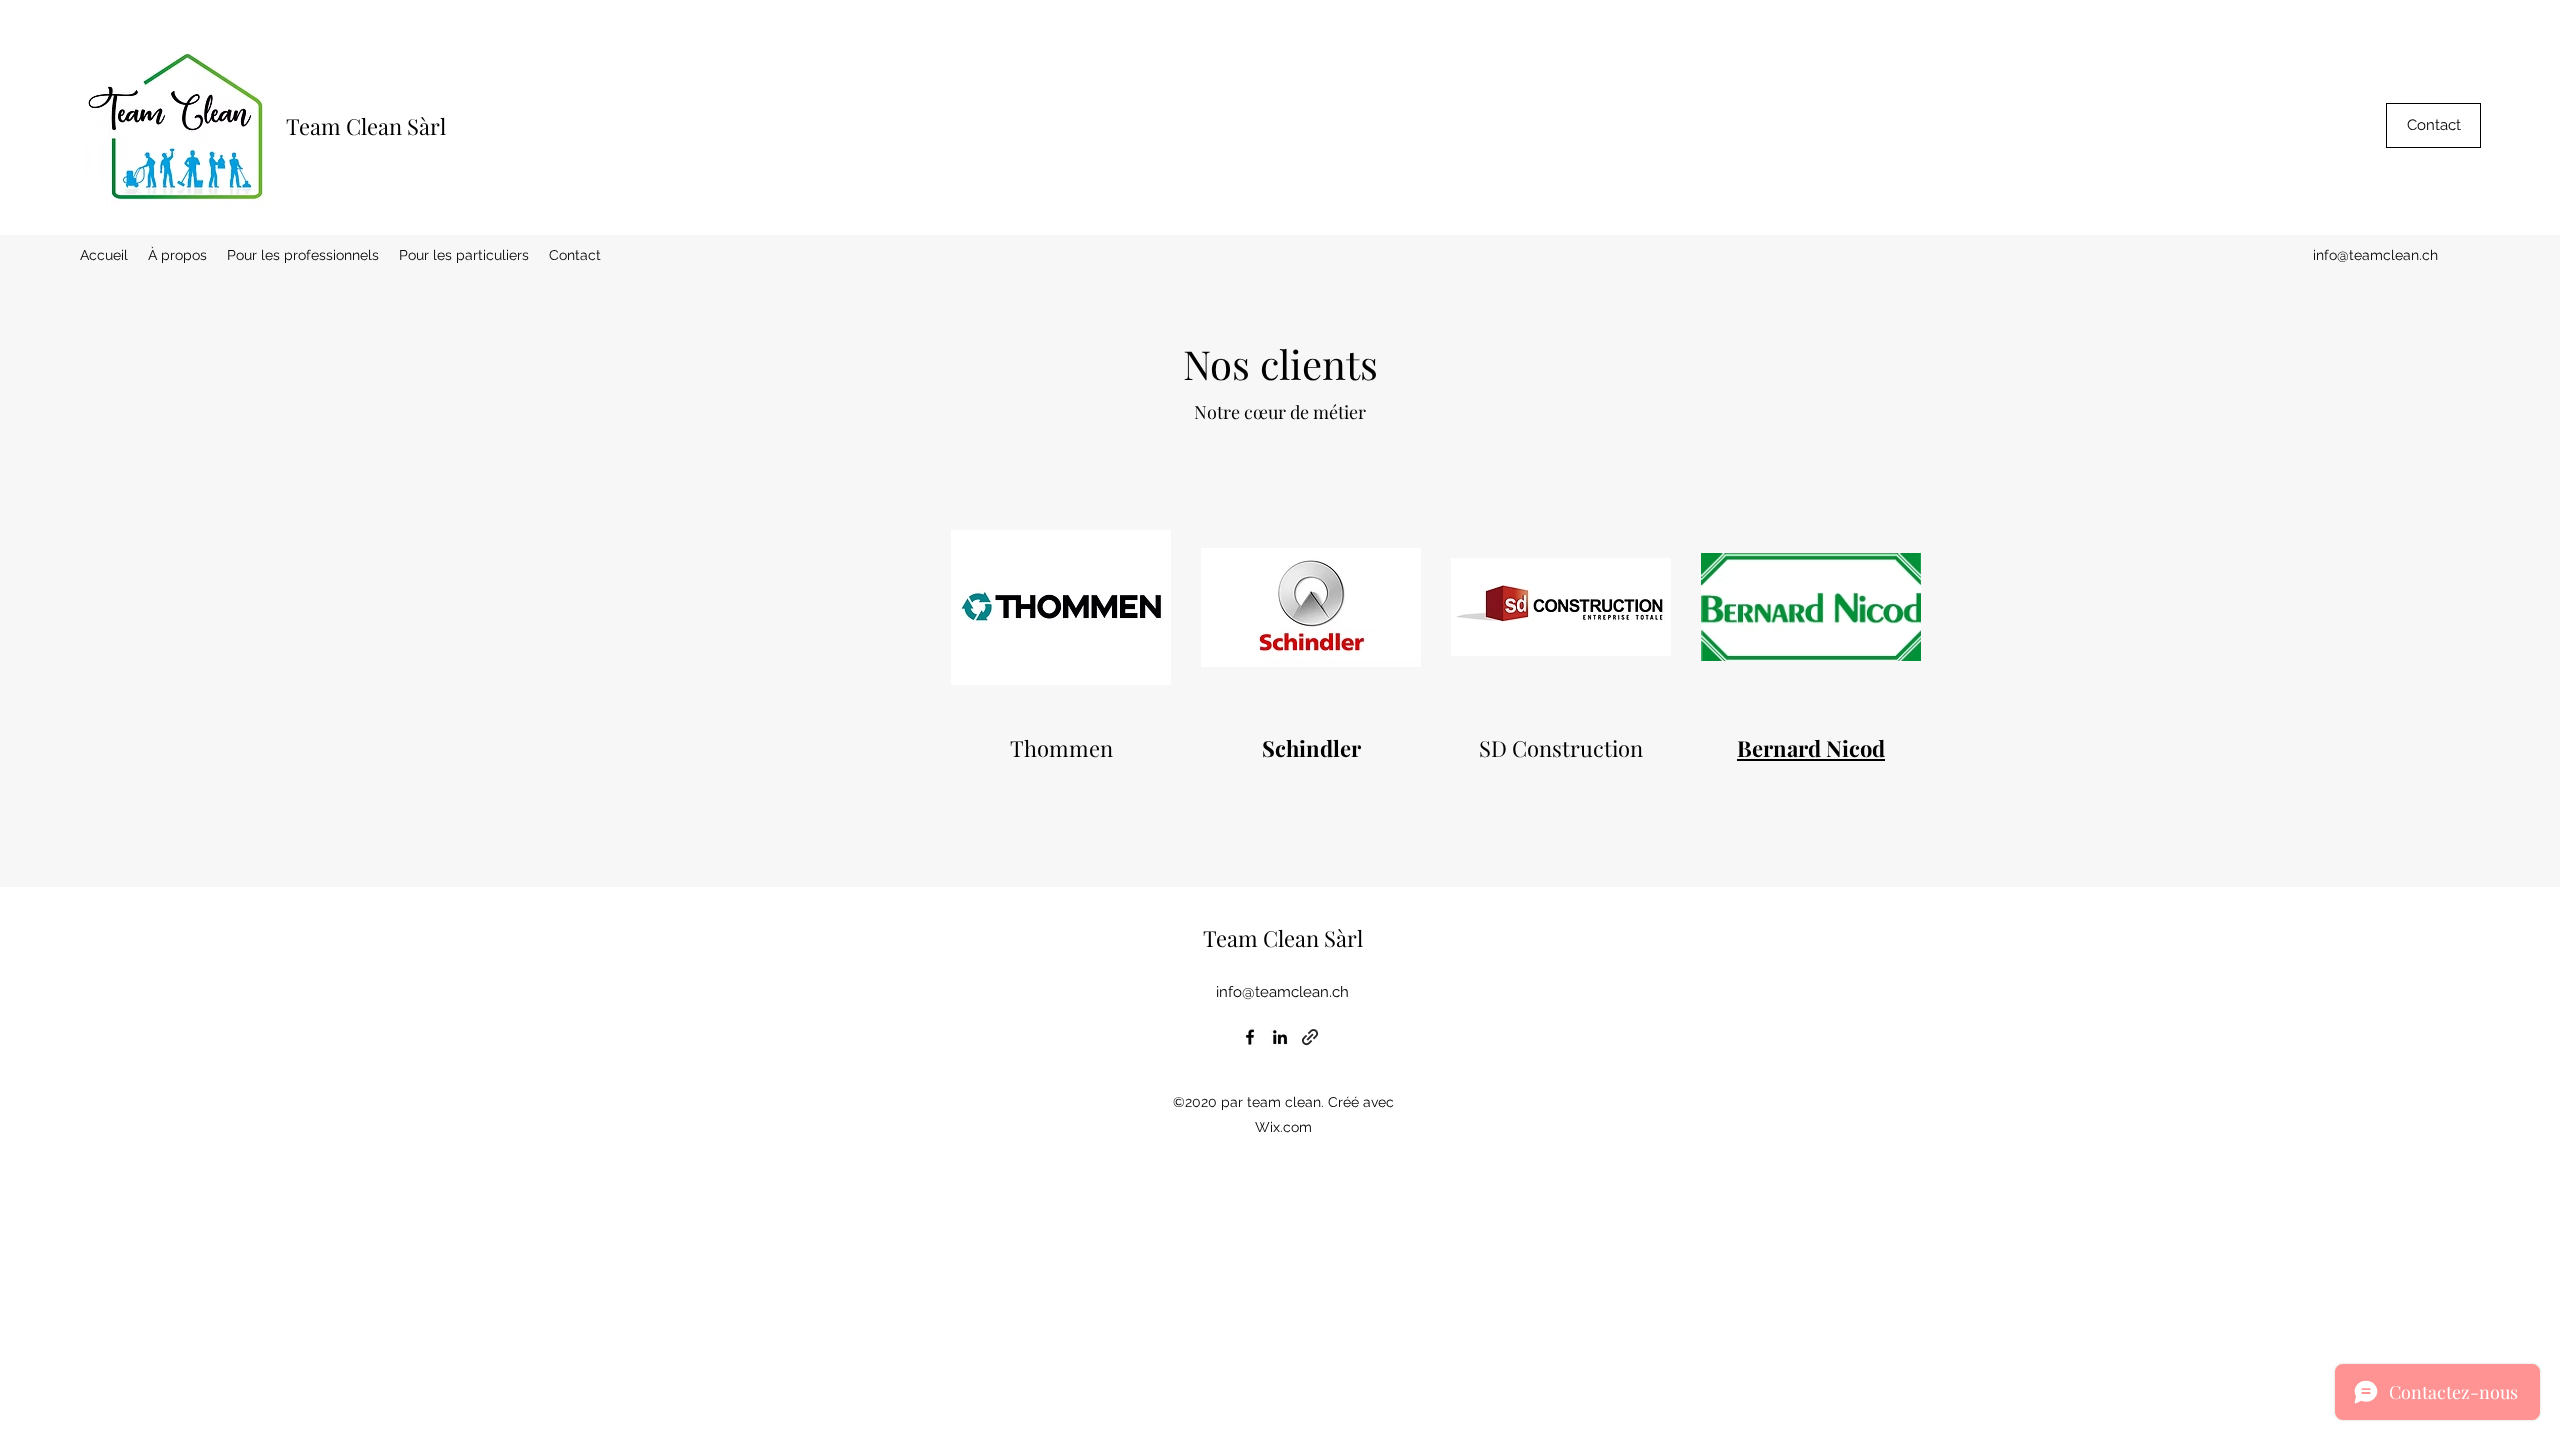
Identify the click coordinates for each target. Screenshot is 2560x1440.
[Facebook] (1250, 1037)
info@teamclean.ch (2375, 255)
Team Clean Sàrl (366, 126)
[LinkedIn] (1280, 1037)
